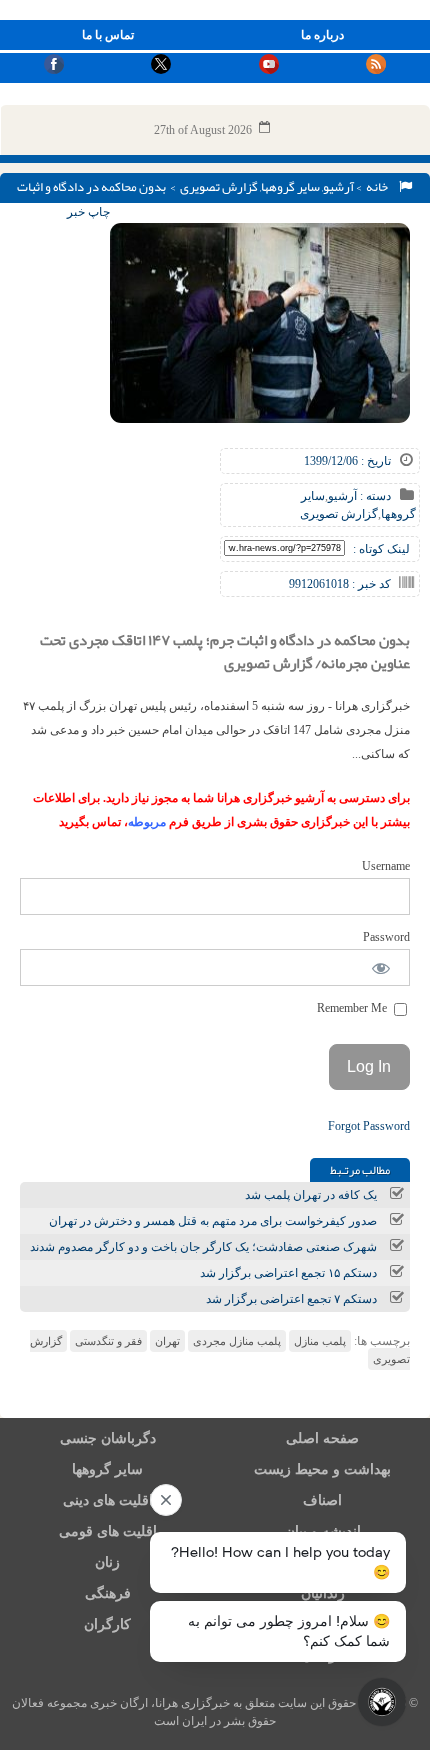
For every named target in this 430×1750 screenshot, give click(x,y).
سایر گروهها (290, 187)
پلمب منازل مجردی (237, 1341)
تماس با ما (108, 35)
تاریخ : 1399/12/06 (347, 461)
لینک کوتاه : (381, 549)
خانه (379, 187)
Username (386, 866)
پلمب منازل (320, 1341)
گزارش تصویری (219, 187)
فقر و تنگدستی (108, 1341)
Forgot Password (369, 1126)
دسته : (374, 496)
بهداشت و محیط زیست (322, 1469)
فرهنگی (108, 1593)
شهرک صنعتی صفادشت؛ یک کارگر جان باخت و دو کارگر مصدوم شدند (203, 1247)
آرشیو (338, 187)
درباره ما (322, 35)
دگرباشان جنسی (108, 1438)
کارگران (107, 1624)
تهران (167, 1341)
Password (386, 937)
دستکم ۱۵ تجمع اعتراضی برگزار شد (288, 1273)
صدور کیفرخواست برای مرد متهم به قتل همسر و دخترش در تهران (213, 1221)
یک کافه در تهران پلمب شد (311, 1195)
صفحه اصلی (322, 1438)
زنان (107, 1562)
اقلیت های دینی (108, 1500)
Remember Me (353, 1008)
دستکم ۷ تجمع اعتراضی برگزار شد (291, 1299)
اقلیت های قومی (108, 1531)
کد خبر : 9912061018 (340, 584)
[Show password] (381, 967)
